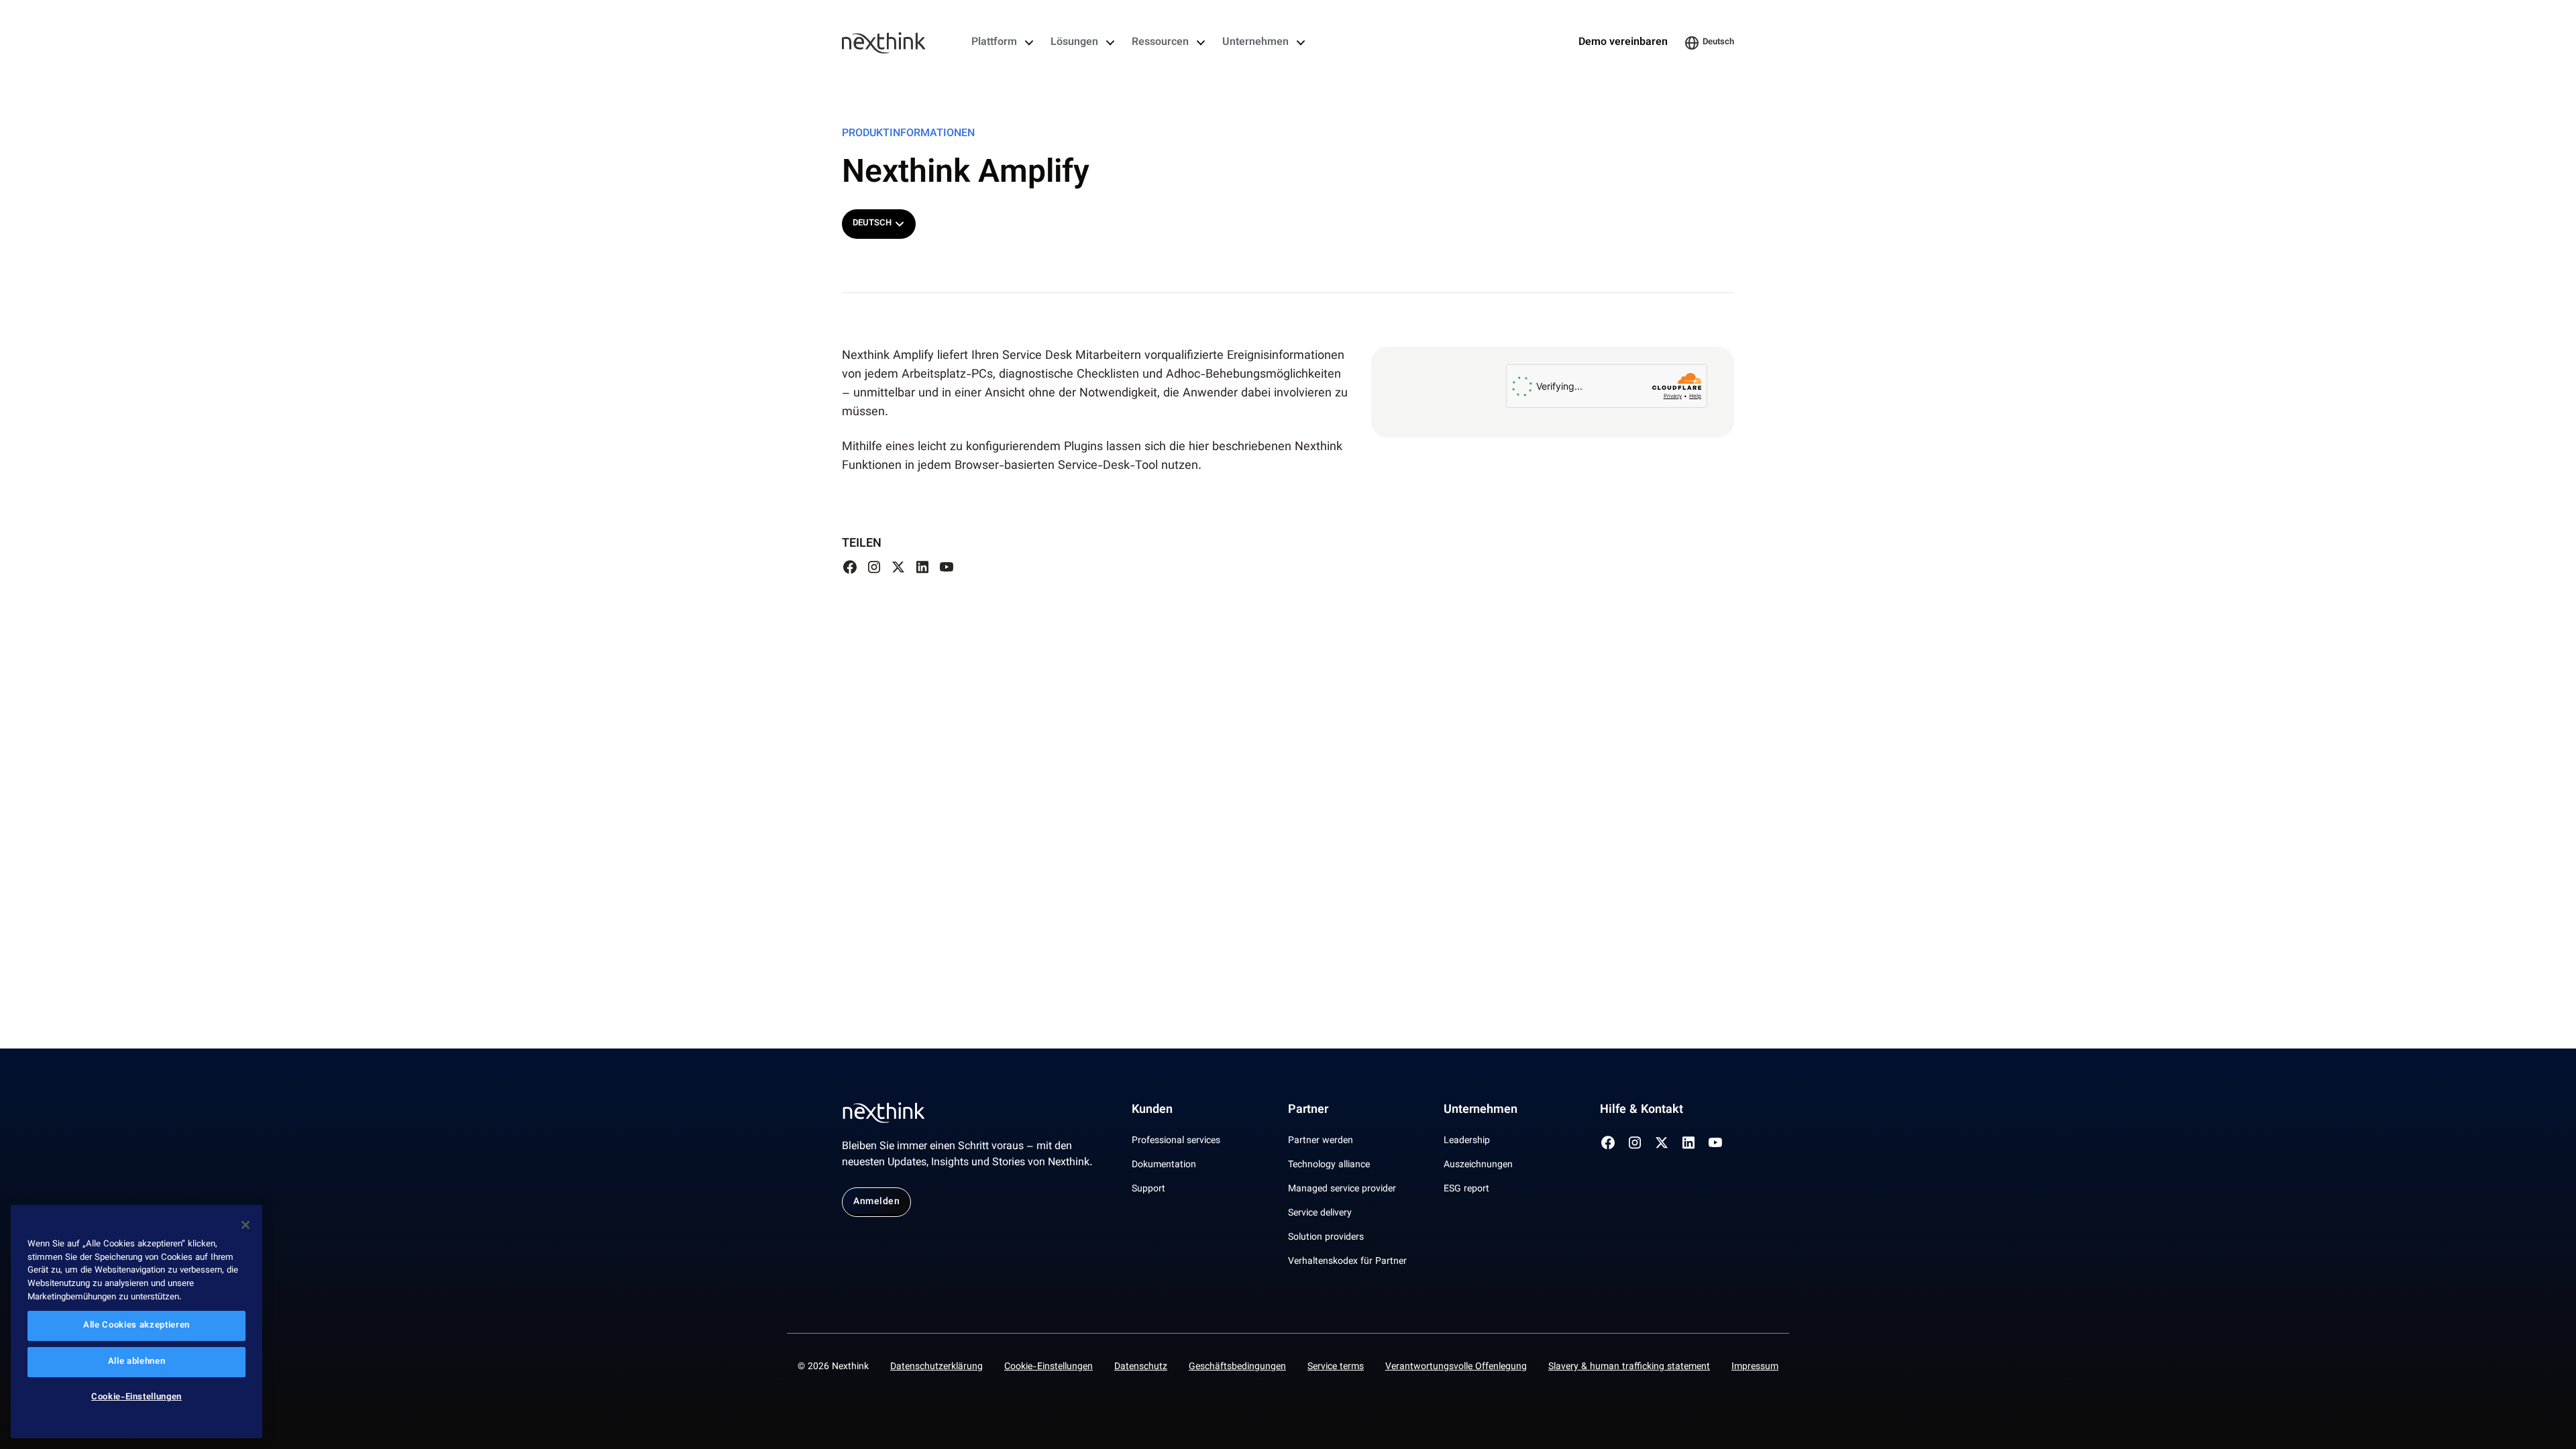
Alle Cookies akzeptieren (137, 1326)
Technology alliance (1329, 1165)
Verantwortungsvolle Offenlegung (1456, 1367)
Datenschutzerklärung (936, 1367)
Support (1148, 1189)
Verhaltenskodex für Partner (1347, 1262)
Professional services (1176, 1141)
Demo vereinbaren (1623, 43)
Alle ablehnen (137, 1362)
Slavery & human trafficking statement (1629, 1367)
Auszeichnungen (1478, 1165)
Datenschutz (1141, 1367)
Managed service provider (1342, 1189)
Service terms (1336, 1367)
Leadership (1467, 1141)
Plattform (994, 43)
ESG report (1466, 1189)
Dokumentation (1164, 1165)
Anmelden (876, 1202)
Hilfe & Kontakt (1642, 1110)
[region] (137, 1322)
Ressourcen (1160, 43)
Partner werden (1321, 1141)
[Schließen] (246, 1225)
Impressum (1755, 1367)
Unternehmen (1255, 43)
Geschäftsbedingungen (1237, 1367)
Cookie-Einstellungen (1049, 1367)
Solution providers (1326, 1238)
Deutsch (1718, 42)
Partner (1308, 1110)
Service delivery (1320, 1214)
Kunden (1152, 1110)
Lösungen (1074, 43)
